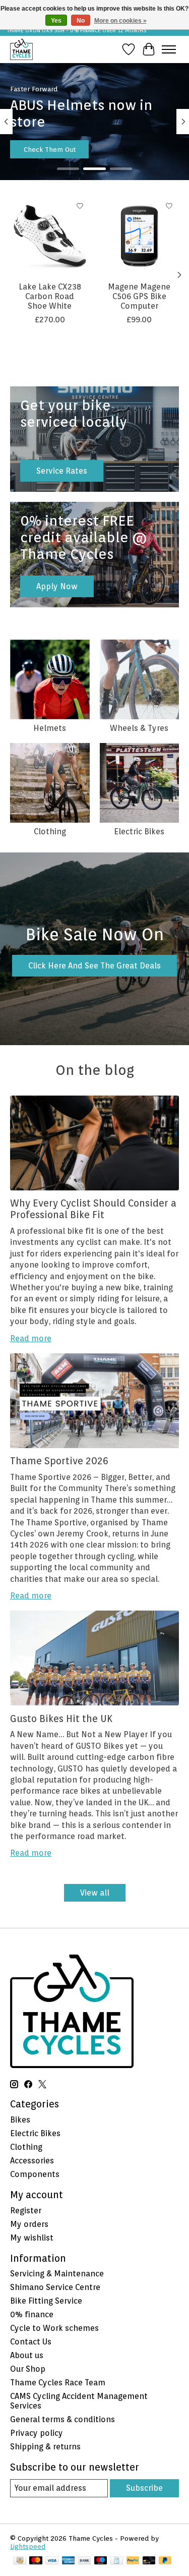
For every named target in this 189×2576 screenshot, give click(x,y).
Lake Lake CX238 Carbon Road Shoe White (50, 296)
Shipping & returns (45, 2447)
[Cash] (20, 2561)
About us (27, 2355)
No (81, 21)
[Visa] (52, 2561)
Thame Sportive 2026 (59, 1461)
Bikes (20, 2120)
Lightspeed (28, 2546)
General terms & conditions (62, 2419)
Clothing (50, 832)
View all (95, 1893)
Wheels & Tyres (139, 728)
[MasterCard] (36, 2561)
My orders (29, 2224)
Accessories (32, 2161)
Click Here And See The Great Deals (94, 966)
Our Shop (28, 2369)
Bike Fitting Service (46, 2301)
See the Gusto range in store (69, 149)
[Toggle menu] (169, 49)
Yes (56, 21)
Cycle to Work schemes (54, 2328)
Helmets (50, 728)
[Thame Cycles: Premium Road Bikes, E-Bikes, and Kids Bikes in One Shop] (21, 49)
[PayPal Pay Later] (165, 2561)
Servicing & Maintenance (57, 2274)
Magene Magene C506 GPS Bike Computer (139, 296)
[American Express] (69, 2561)
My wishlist (32, 2238)
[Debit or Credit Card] (149, 2561)
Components (35, 2174)
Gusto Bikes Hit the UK (61, 1719)
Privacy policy (37, 2433)
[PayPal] (133, 2561)
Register (26, 2211)
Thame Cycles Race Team (58, 2383)
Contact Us (31, 2342)
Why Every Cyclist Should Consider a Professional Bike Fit (93, 1209)
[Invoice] (117, 2561)
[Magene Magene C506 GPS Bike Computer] (140, 236)
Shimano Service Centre (55, 2287)
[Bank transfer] (85, 2561)
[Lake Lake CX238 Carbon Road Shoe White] (50, 236)
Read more (31, 1338)
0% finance (32, 2314)
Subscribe (144, 2488)
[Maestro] (101, 2561)
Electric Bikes (139, 832)
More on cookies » (120, 21)
